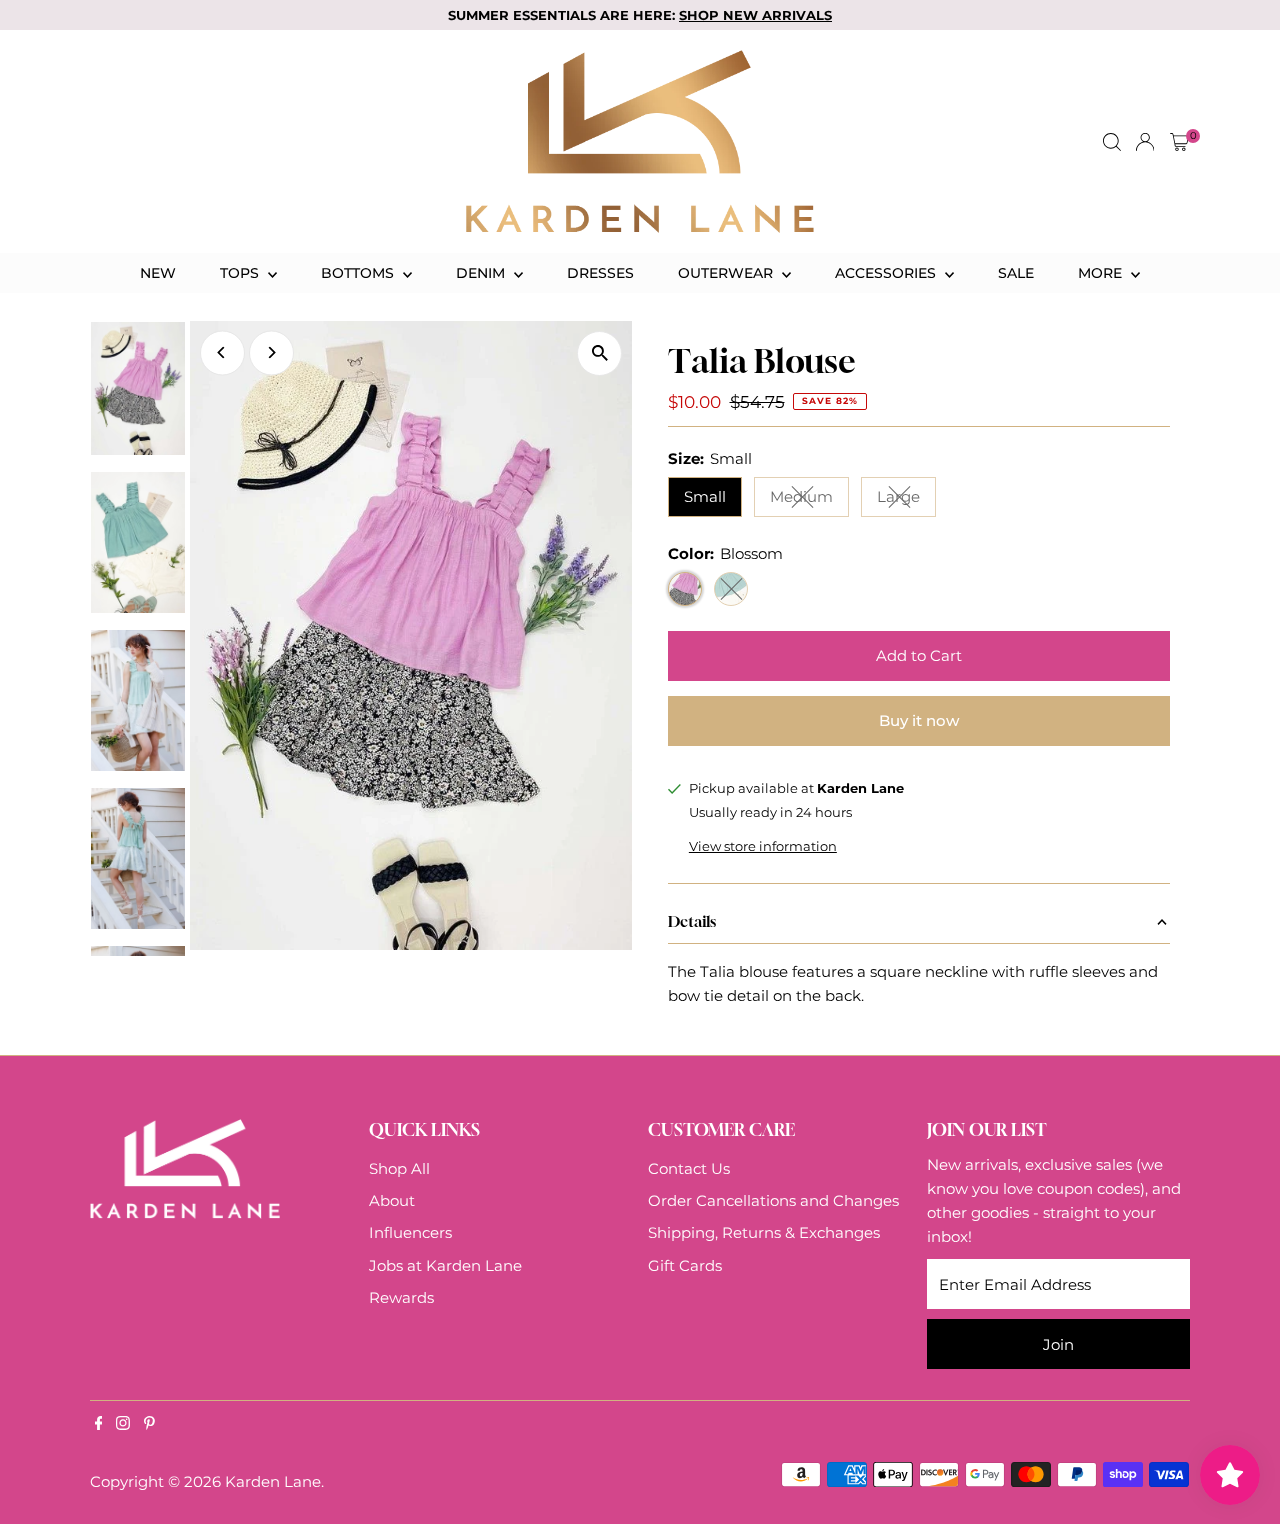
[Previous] (222, 352)
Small (705, 496)
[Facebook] (99, 1425)
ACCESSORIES (887, 273)
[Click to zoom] (599, 353)
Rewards (401, 1297)
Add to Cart (919, 655)
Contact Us (689, 1168)
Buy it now (919, 720)
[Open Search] (1112, 142)
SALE (1016, 273)
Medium (809, 500)
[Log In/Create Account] (1145, 142)
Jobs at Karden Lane (445, 1265)
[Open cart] (1179, 142)
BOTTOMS (359, 273)
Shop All (399, 1168)
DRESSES (600, 273)
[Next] (271, 352)
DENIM (482, 273)
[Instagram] (123, 1425)
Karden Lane (273, 1481)
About (392, 1200)
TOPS (241, 273)
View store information (763, 846)
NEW (158, 273)
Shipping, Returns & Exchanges (764, 1232)
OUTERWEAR (727, 273)
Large (906, 500)
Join (1058, 1344)
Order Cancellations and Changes (773, 1200)
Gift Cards (685, 1265)
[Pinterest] (149, 1425)
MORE (1102, 273)
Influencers (410, 1232)
